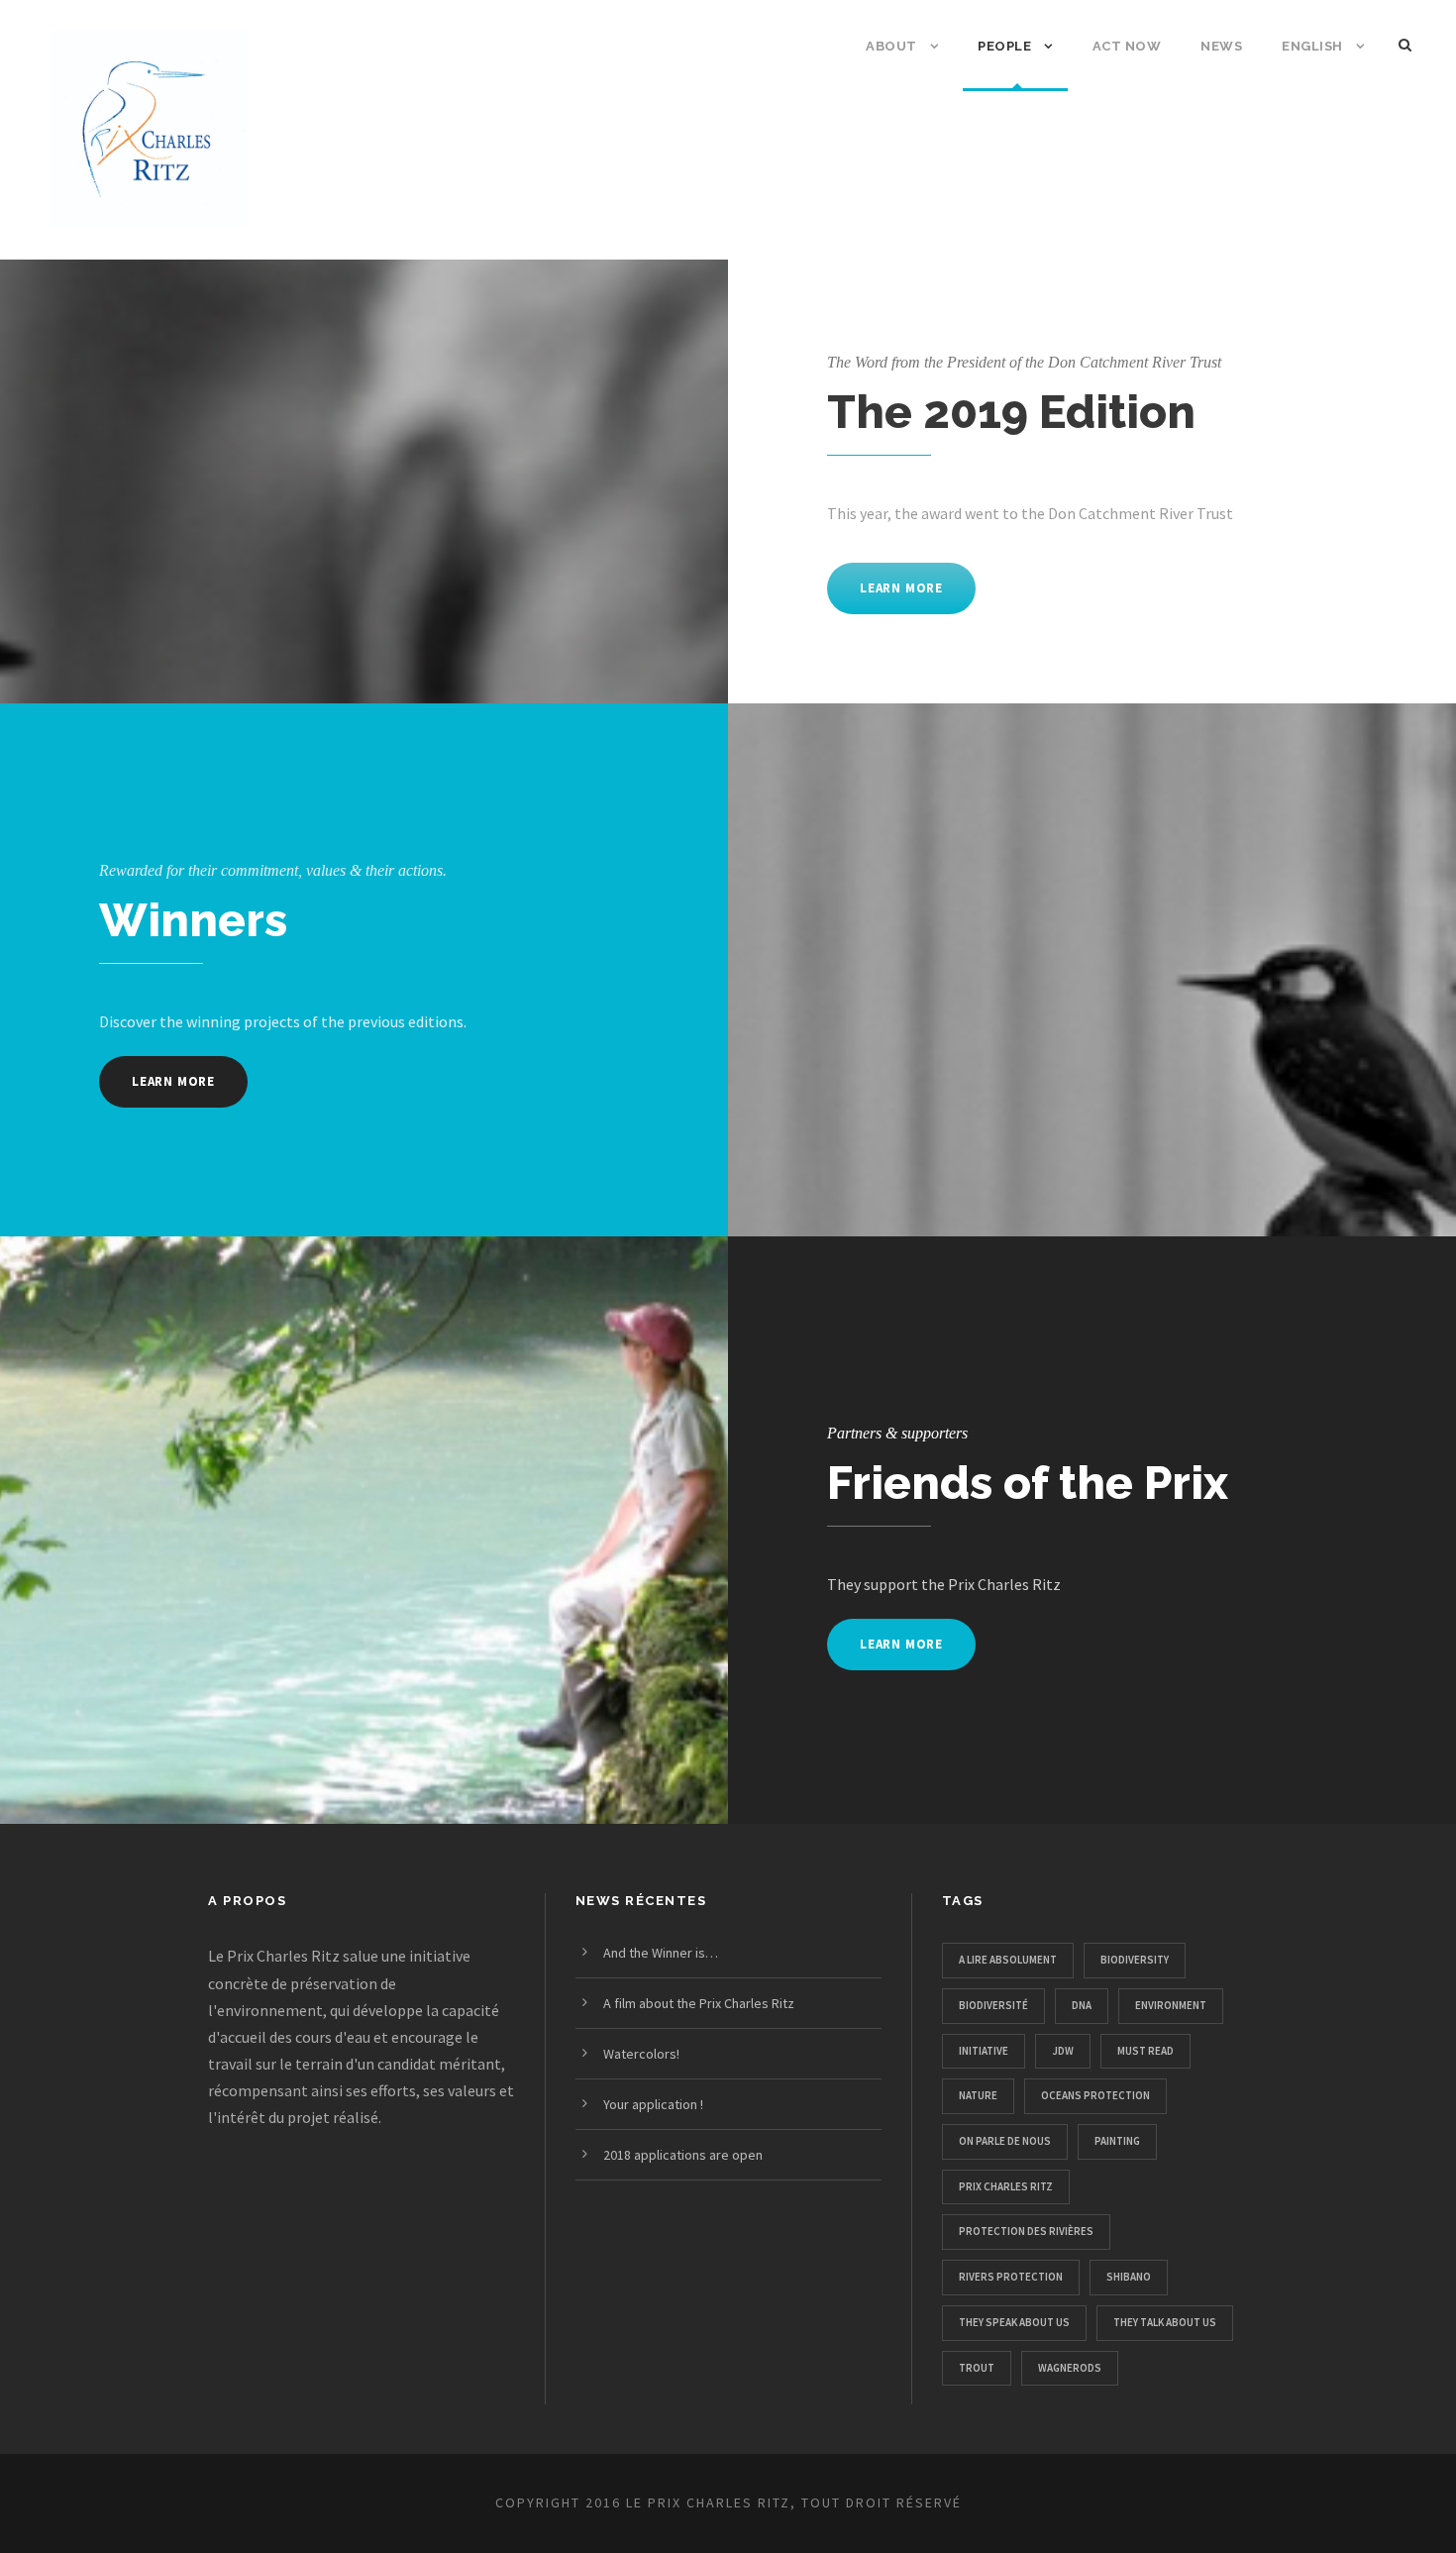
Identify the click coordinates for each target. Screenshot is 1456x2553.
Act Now (1127, 46)
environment (1171, 2005)
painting (1117, 2141)
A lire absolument (1008, 1960)
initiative (984, 2051)
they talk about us (1165, 2322)
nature (978, 2095)
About (891, 46)
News (1221, 46)
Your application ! (653, 2104)
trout (977, 2368)
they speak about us (1014, 2322)
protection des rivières (1026, 2231)
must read (1145, 2051)
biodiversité (993, 2005)
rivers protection (1011, 2277)
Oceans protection (1095, 2095)
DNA (1082, 2005)
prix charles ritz (1006, 2186)
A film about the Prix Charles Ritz (699, 2003)
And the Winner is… (661, 1953)
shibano (1129, 2277)
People (1004, 46)
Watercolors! (641, 2054)
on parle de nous (1005, 2141)
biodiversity (1135, 1960)
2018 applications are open (683, 2155)
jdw (1063, 2051)
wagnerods (1070, 2368)
